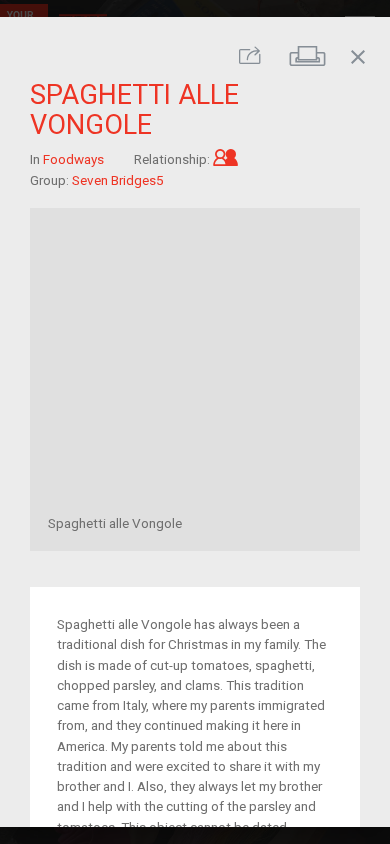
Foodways (73, 159)
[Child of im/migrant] (225, 159)
